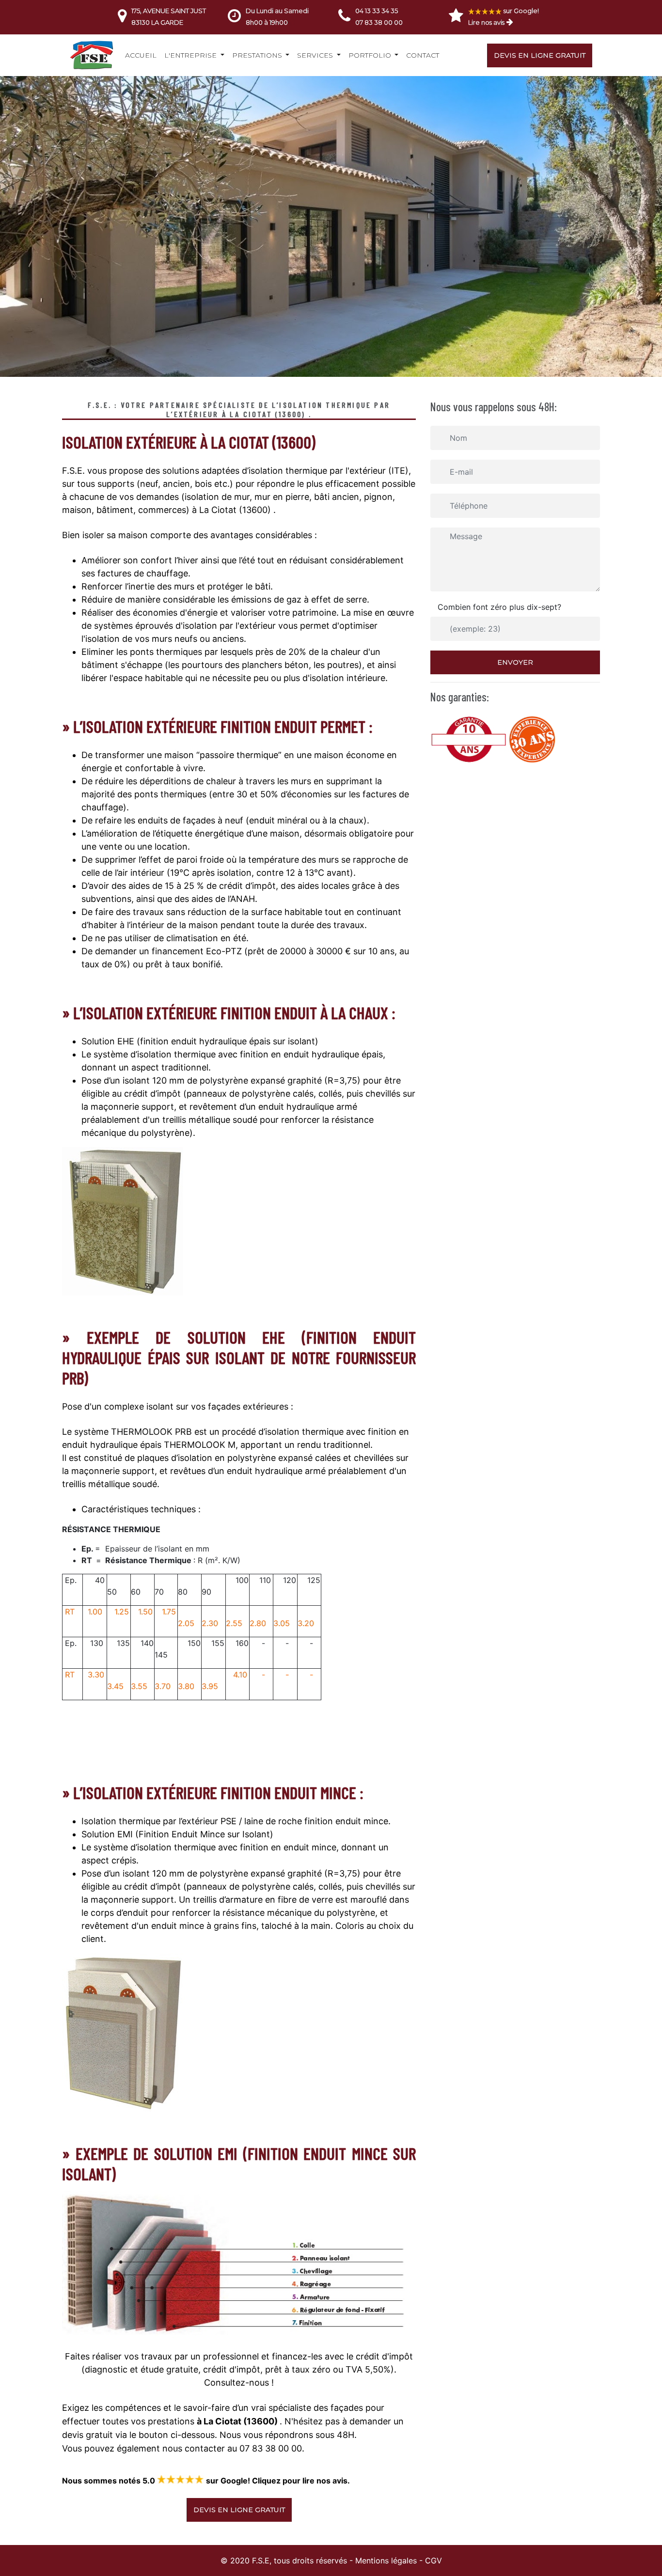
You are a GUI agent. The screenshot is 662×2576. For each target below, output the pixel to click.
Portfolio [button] (371, 55)
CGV (433, 2560)
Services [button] (316, 55)
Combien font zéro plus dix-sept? (499, 607)
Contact (423, 55)
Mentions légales (386, 2560)
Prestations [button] (258, 55)
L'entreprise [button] (191, 55)
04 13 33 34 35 (377, 11)
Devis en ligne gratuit (540, 55)
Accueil (141, 55)
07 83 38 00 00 (379, 22)
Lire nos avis (486, 22)
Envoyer (515, 662)
